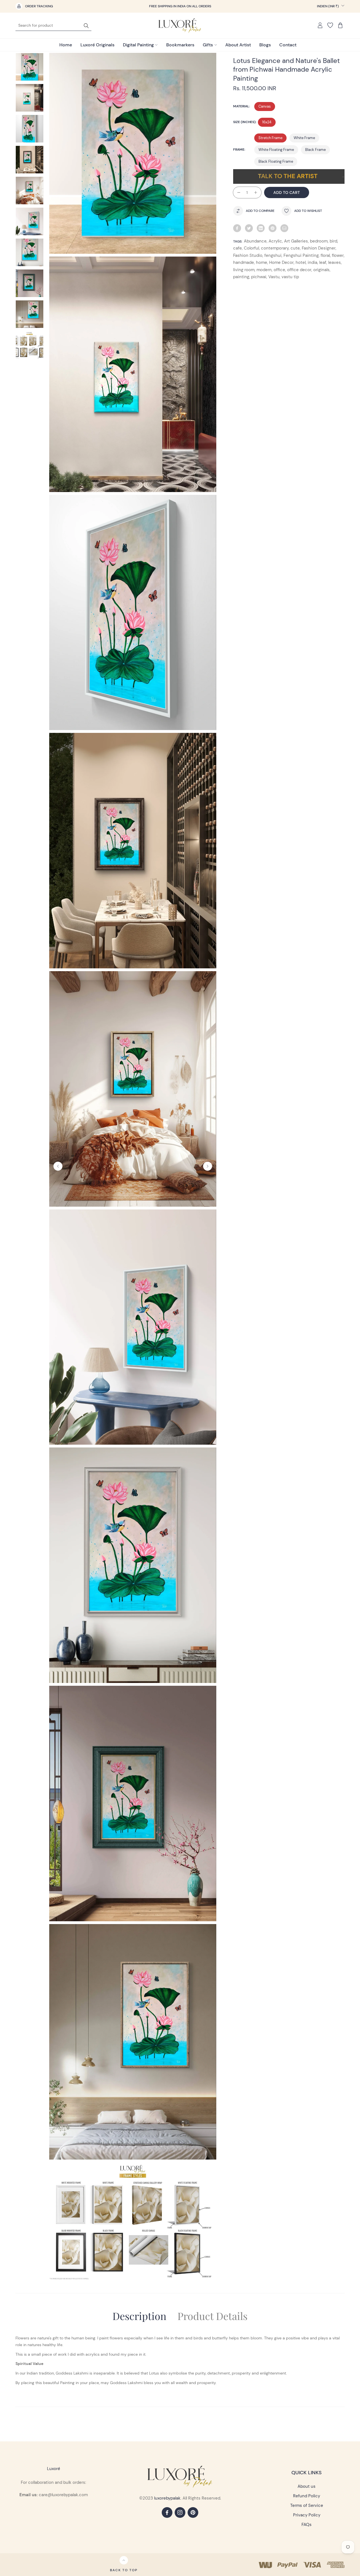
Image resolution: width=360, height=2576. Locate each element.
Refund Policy (307, 2496)
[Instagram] (180, 2512)
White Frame (304, 138)
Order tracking (39, 6)
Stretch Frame (270, 138)
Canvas (265, 106)
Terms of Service (307, 2505)
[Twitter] (249, 228)
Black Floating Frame (276, 161)
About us (307, 2486)
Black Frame (315, 150)
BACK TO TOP (124, 2570)
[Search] (86, 25)
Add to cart (287, 192)
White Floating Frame (276, 150)
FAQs (307, 2525)
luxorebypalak (167, 2498)
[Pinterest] (273, 228)
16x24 (267, 122)
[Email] (284, 228)
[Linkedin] (261, 228)
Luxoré (54, 2469)
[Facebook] (237, 228)
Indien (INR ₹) (328, 6)
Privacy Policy (307, 2515)
